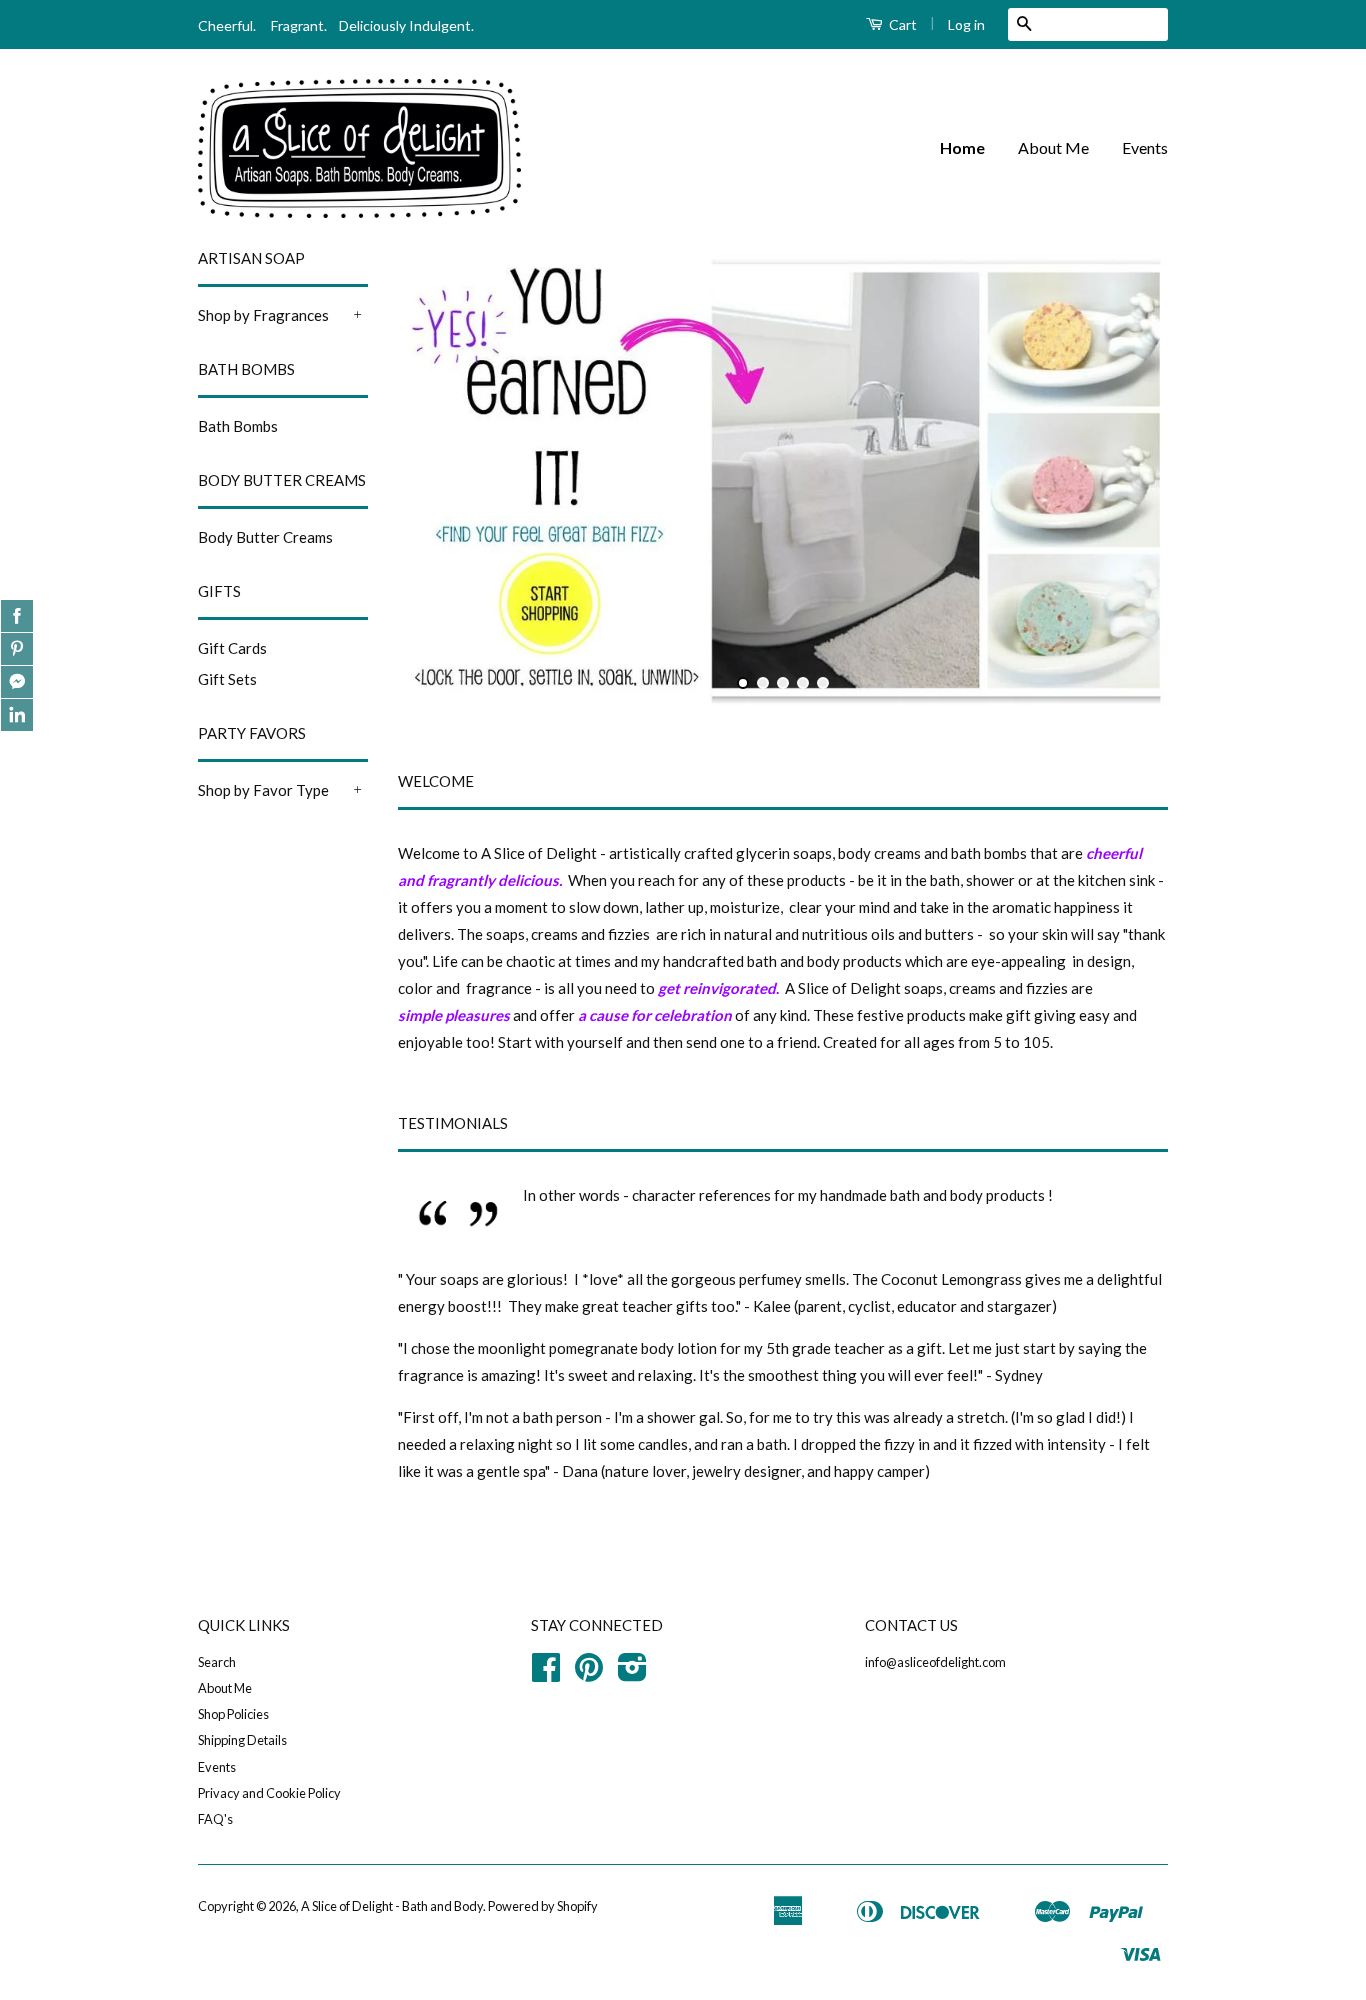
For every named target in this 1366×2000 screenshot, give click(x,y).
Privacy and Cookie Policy (269, 1793)
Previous (440, 479)
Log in (966, 24)
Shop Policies (233, 1714)
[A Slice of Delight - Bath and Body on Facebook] (546, 1674)
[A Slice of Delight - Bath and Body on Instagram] (632, 1674)
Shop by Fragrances (263, 315)
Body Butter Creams (265, 537)
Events (1145, 147)
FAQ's (215, 1819)
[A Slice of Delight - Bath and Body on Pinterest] (589, 1674)
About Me (1053, 147)
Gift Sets (227, 679)
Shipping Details (242, 1740)
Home (962, 147)
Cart (901, 24)
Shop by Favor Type (263, 790)
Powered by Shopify (543, 1906)
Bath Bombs (238, 426)
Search (217, 1662)
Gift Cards (232, 648)
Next (1125, 479)
